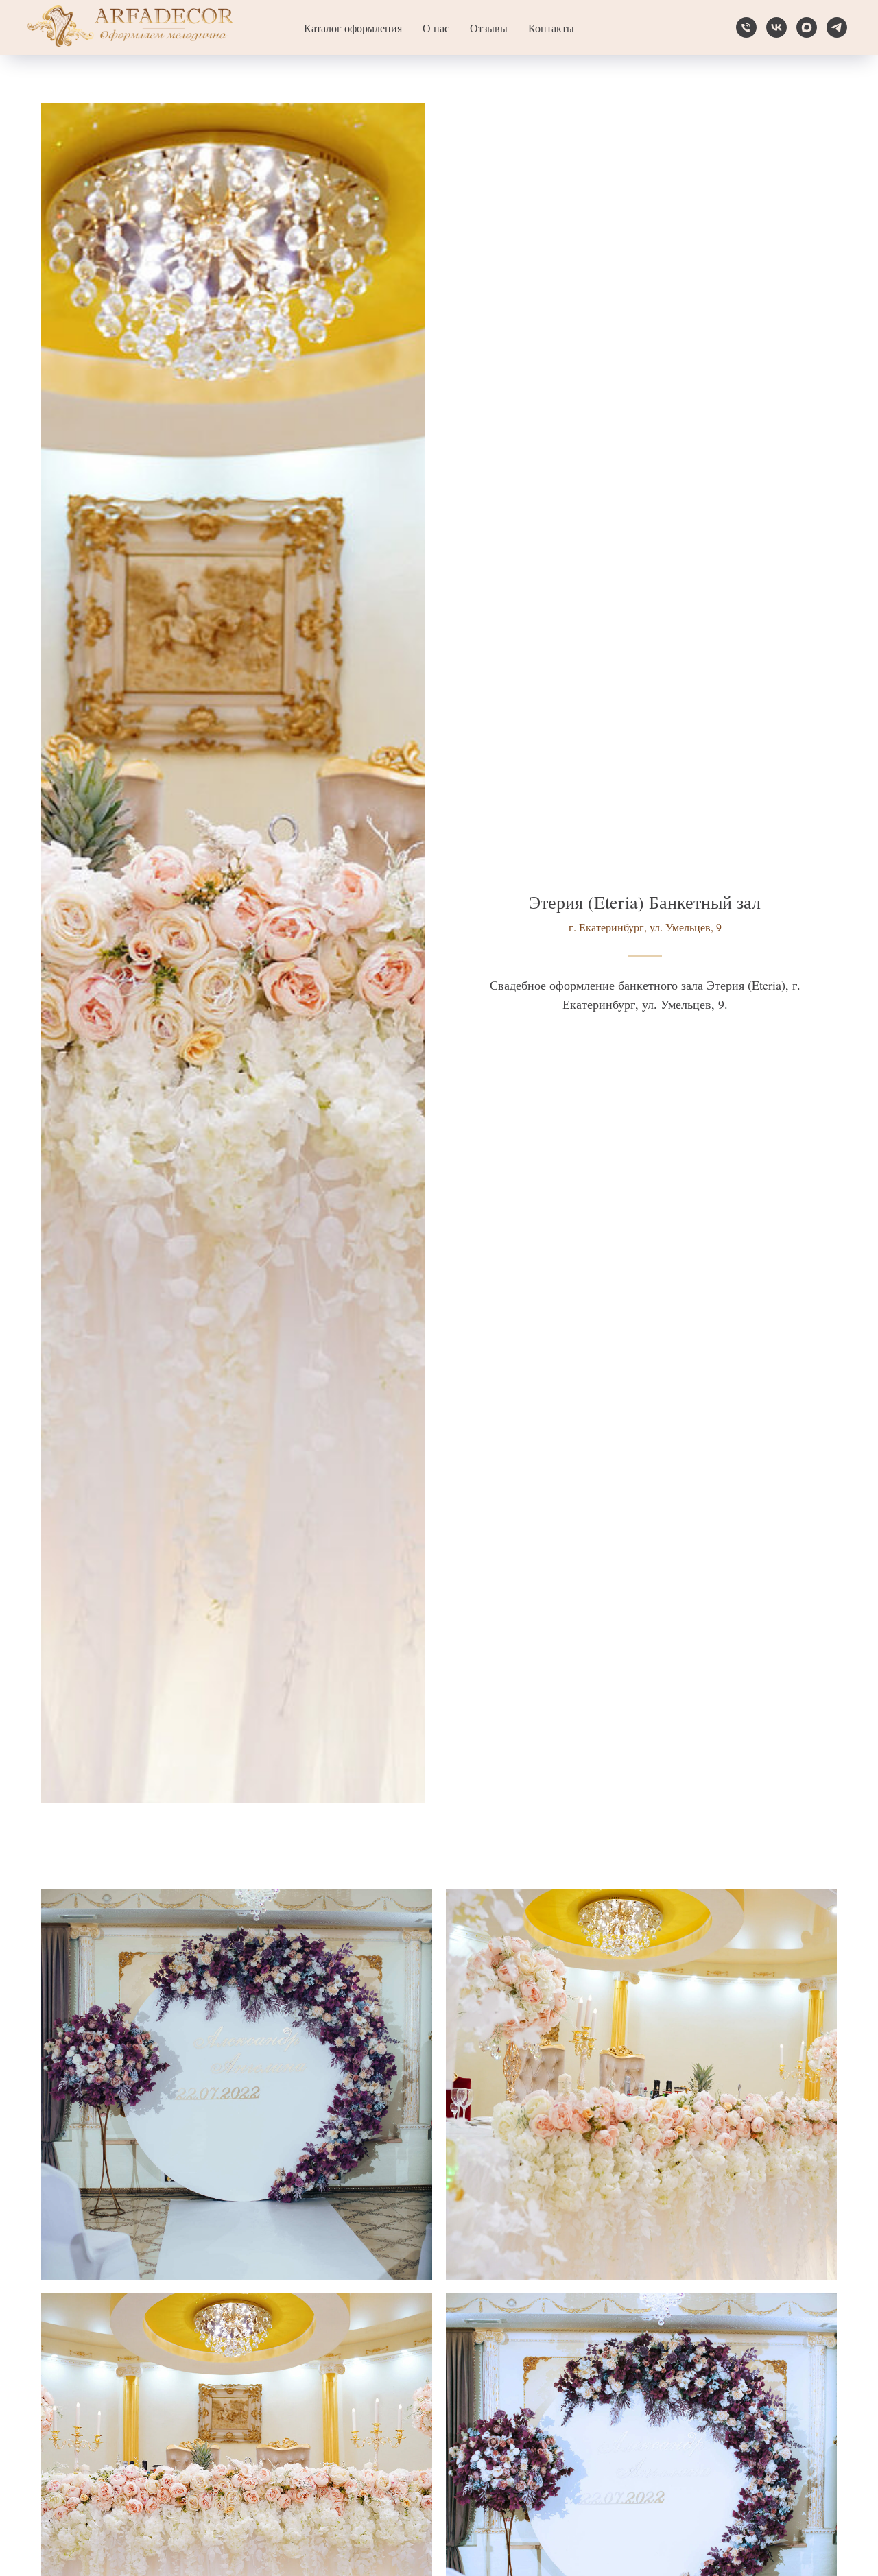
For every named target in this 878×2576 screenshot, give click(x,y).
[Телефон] (746, 27)
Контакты (551, 28)
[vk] (776, 27)
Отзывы (489, 28)
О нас (436, 28)
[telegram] (837, 27)
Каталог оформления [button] (353, 28)
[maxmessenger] (807, 27)
